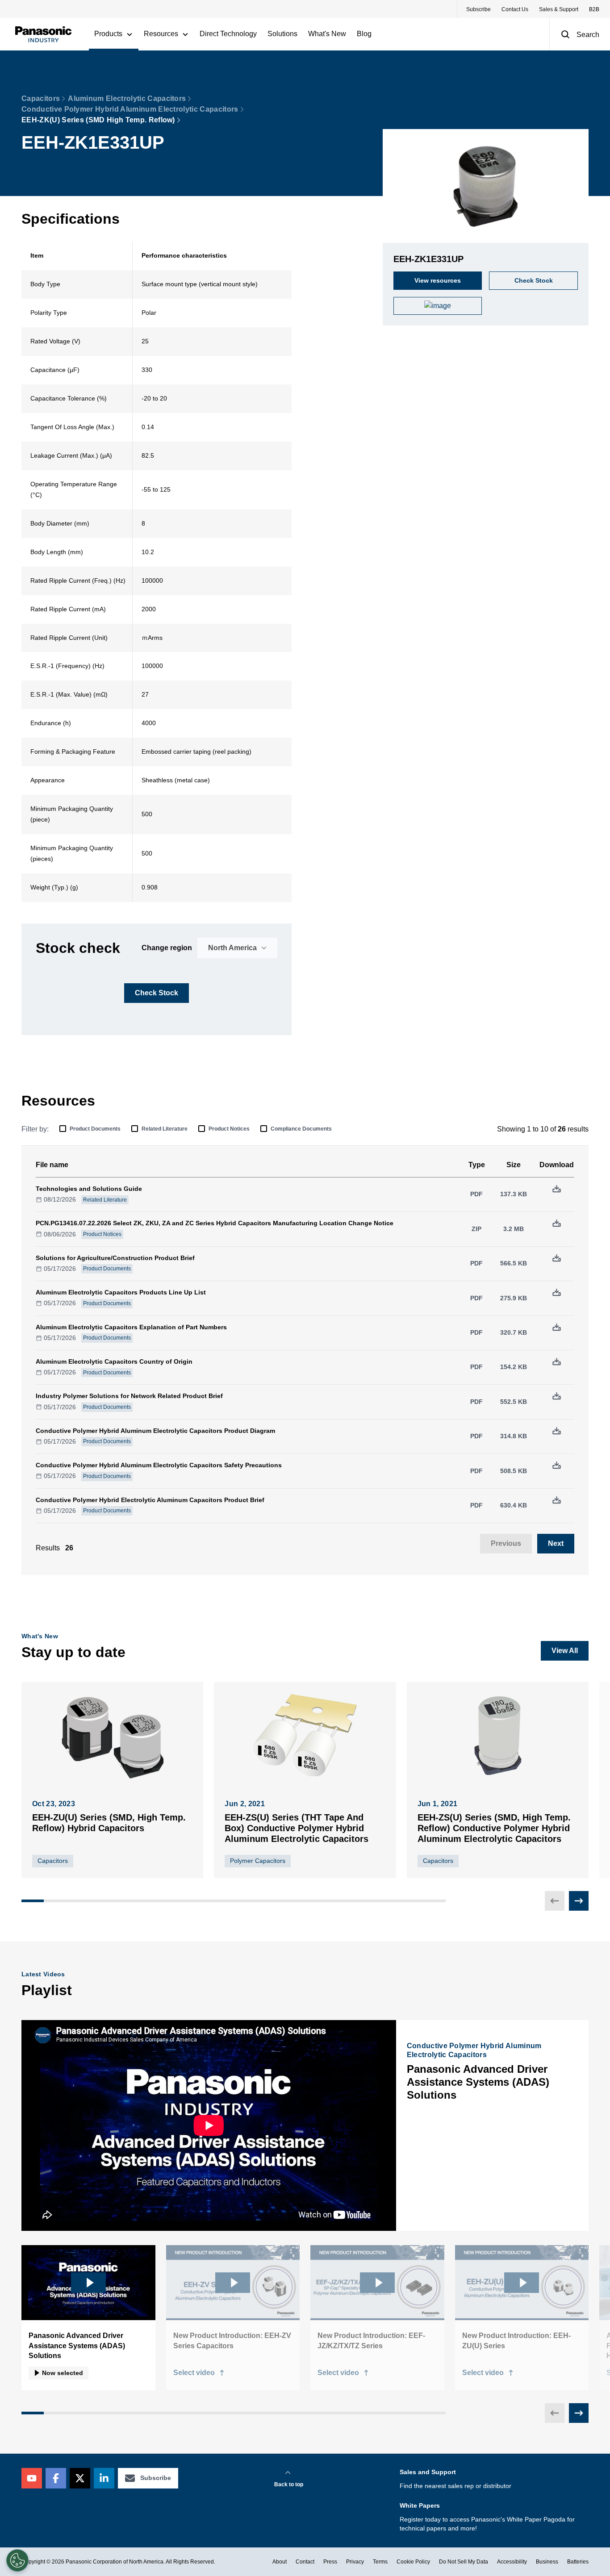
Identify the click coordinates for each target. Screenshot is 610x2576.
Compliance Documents (301, 1129)
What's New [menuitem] (327, 34)
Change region (167, 948)
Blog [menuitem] (364, 34)
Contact (305, 2562)
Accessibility (512, 2562)
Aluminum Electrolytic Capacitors (127, 98)
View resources (438, 280)
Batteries (578, 2562)
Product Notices (229, 1129)
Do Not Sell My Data (464, 2562)
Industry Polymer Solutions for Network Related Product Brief (129, 1396)
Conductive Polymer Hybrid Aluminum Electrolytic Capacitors (130, 109)
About (280, 2562)
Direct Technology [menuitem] (228, 34)
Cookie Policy (413, 2562)
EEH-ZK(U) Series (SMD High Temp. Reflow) (98, 120)
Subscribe (478, 9)
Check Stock (157, 993)
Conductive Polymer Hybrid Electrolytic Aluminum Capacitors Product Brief (150, 1500)
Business (547, 2562)
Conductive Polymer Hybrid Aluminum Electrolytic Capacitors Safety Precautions (159, 1465)
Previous (506, 1543)
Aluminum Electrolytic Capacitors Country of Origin (114, 1361)
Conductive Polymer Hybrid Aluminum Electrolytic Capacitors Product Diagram (155, 1431)
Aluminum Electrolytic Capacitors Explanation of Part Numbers (131, 1327)
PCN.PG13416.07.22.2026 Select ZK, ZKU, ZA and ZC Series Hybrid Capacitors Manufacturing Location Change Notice (215, 1223)
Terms (380, 2562)
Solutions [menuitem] (282, 34)
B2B (594, 9)
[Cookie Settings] (17, 2560)
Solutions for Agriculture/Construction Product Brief (115, 1258)
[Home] (43, 34)
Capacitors (41, 98)
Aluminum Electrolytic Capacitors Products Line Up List (121, 1292)
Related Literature (165, 1129)
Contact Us (515, 9)
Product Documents (95, 1129)
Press (330, 2562)
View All (565, 1651)
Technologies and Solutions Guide (89, 1189)
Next (556, 1543)
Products (108, 34)
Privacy (355, 2562)
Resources (161, 34)
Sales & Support (559, 9)
